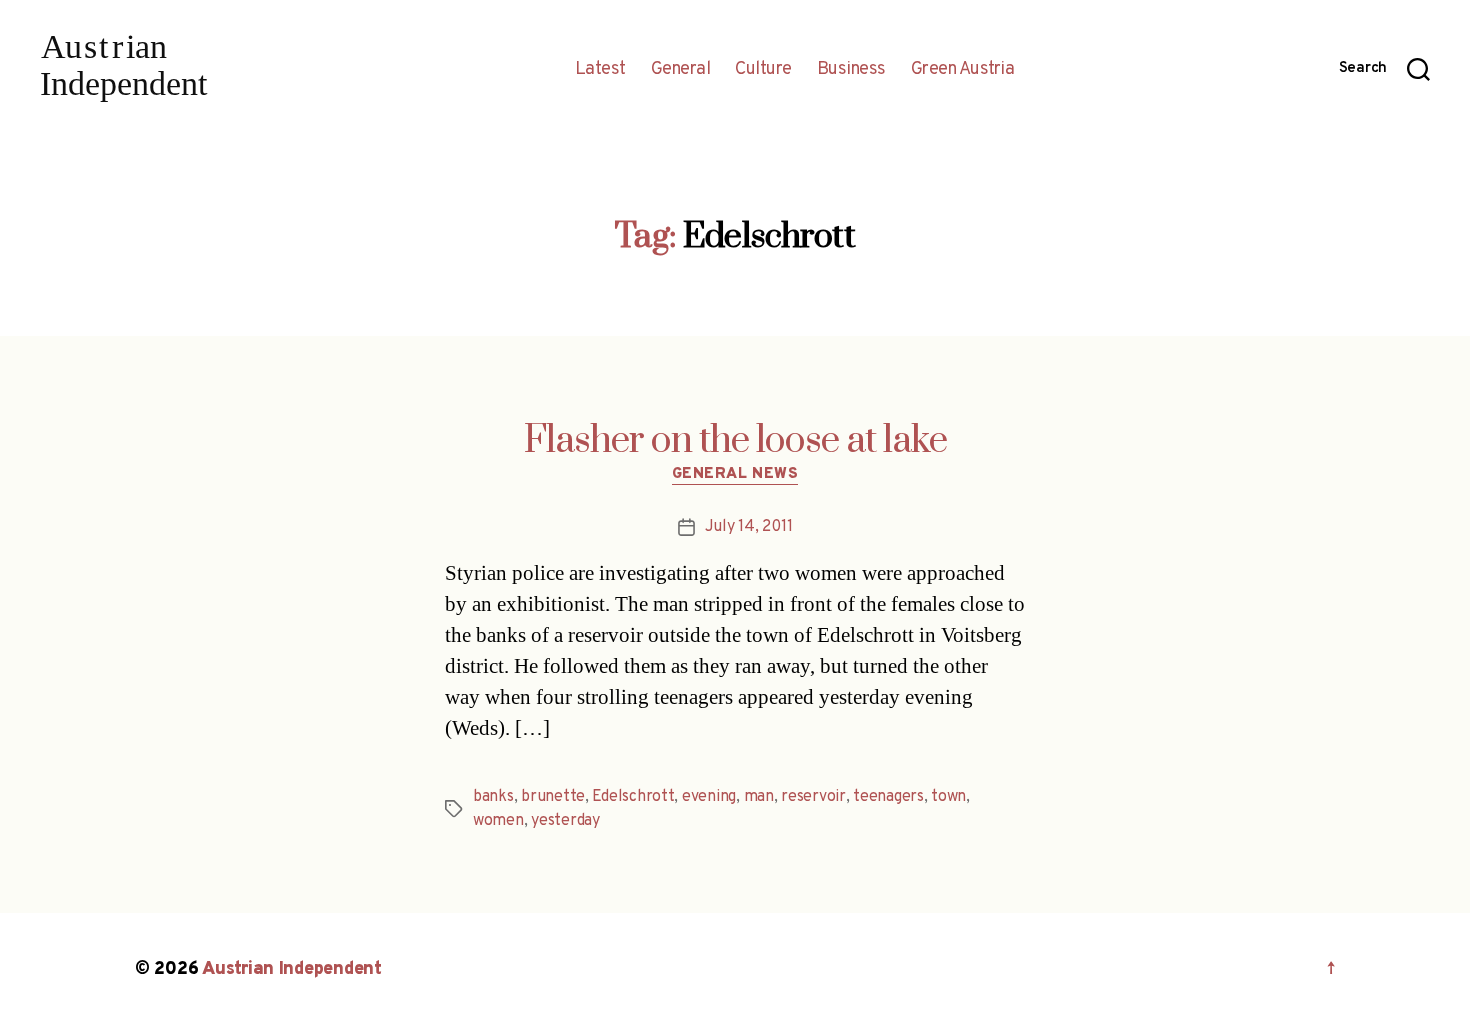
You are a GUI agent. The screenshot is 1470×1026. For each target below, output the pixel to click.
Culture (763, 70)
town (948, 797)
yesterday (565, 821)
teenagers (888, 797)
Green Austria (963, 70)
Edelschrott (633, 797)
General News (735, 475)
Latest (600, 70)
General (681, 70)
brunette (553, 797)
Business (851, 70)
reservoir (813, 797)
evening (709, 797)
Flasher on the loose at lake (735, 441)
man (759, 797)
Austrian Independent (292, 969)
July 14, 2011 (749, 527)
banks (493, 797)
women (498, 821)
